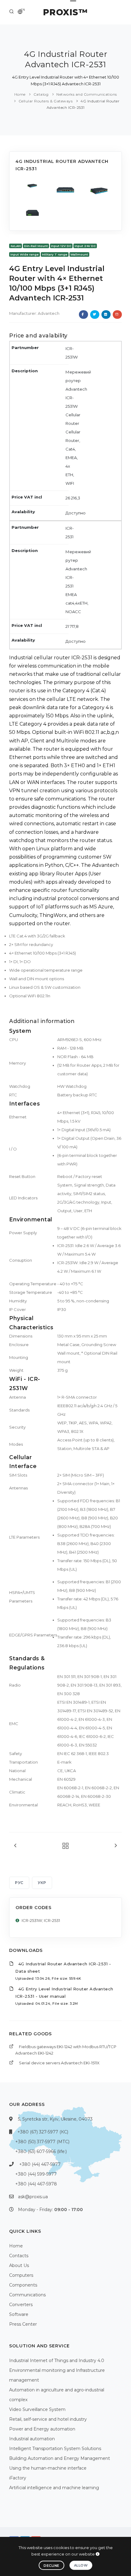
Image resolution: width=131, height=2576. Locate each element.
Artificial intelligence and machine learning (54, 2488)
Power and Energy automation (42, 2429)
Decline (51, 2566)
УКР (42, 1883)
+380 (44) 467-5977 (40, 2164)
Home (20, 94)
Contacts (19, 2256)
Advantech (49, 313)
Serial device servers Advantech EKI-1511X (59, 2063)
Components (23, 2285)
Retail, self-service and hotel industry (48, 2419)
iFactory (18, 2478)
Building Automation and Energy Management (60, 2458)
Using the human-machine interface (48, 2468)
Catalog (41, 94)
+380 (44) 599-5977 (36, 2174)
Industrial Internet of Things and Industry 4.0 (57, 2361)
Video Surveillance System (37, 2409)
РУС (19, 1883)
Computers (21, 2275)
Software (19, 2314)
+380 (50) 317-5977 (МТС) (42, 2142)
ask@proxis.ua (33, 2197)
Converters (21, 2305)
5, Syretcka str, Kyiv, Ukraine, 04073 (55, 2119)
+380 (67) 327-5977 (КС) (43, 2132)
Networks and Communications (87, 94)
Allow (81, 2565)
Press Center (23, 2324)
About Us (19, 2265)
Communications (27, 2295)
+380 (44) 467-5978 (36, 2184)
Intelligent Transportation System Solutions (55, 2449)
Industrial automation (32, 2439)
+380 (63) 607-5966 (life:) (41, 2151)
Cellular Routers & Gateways (46, 101)
